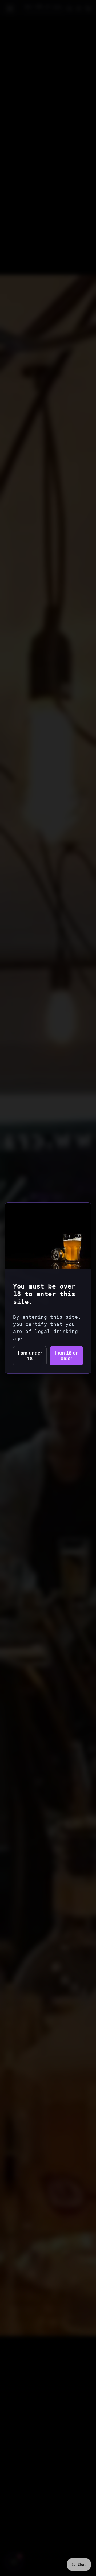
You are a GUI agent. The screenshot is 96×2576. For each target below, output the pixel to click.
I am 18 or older (66, 1356)
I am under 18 (30, 1356)
